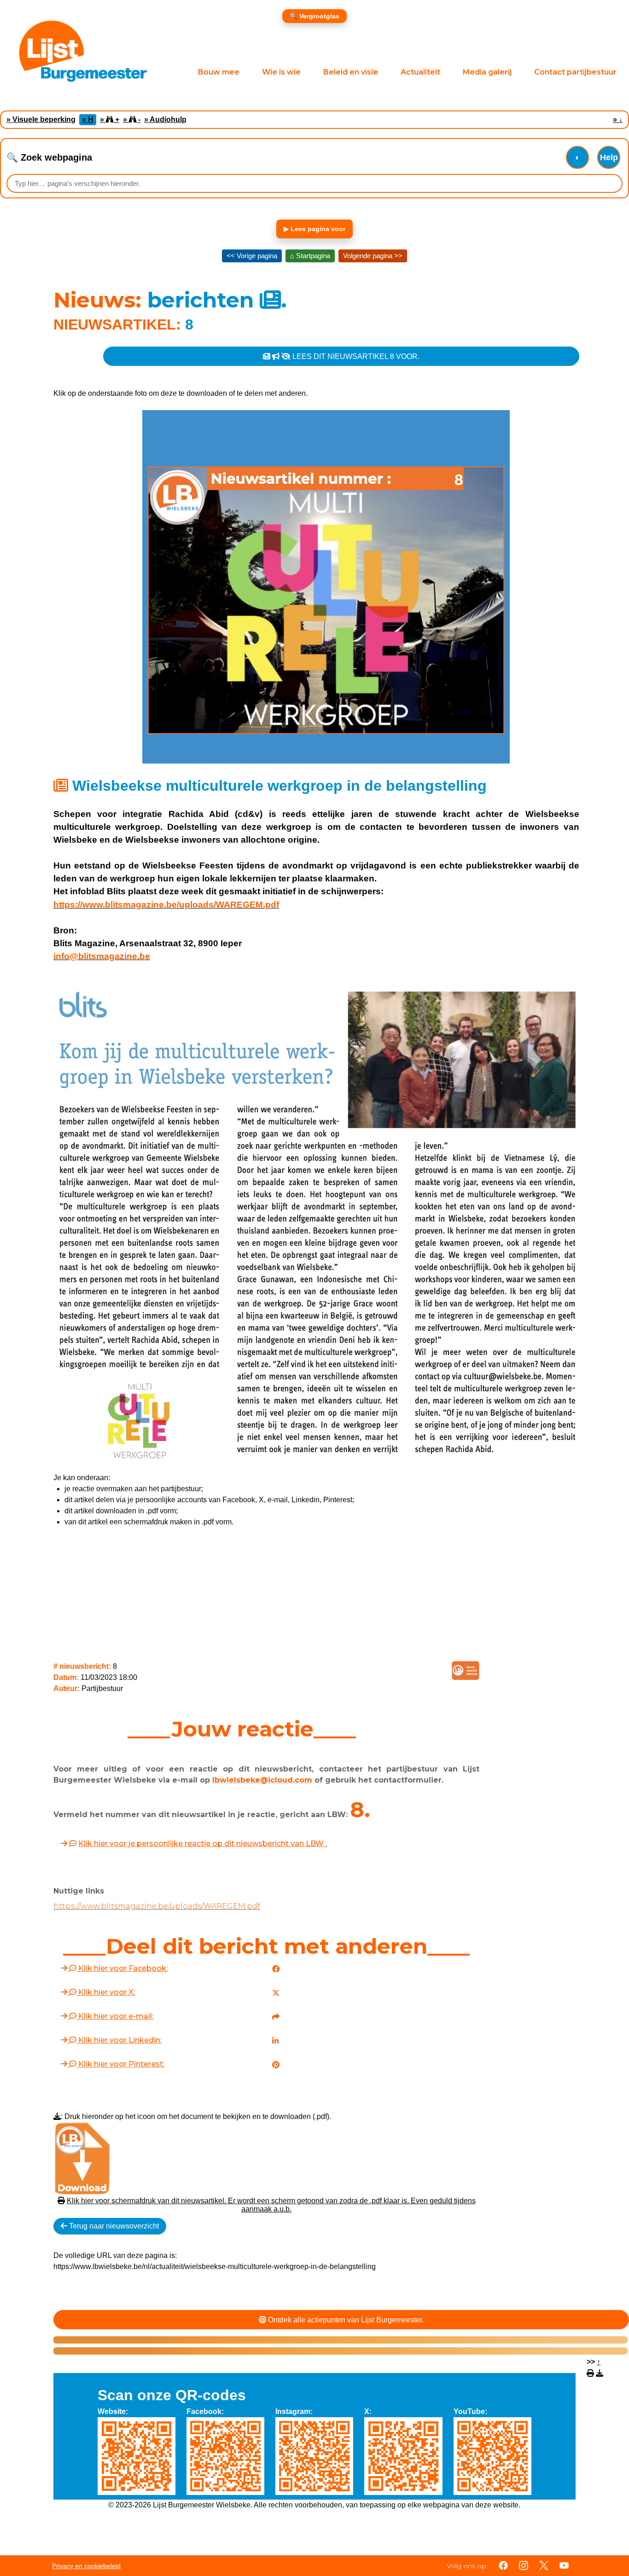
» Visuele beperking (41, 119)
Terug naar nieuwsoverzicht (113, 2226)
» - (132, 119)
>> (594, 2362)
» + (110, 119)
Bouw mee (219, 72)
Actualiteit (420, 72)
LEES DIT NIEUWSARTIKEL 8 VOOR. (355, 356)
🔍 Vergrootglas (314, 16)
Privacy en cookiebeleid (86, 2566)
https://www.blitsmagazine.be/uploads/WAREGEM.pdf (166, 905)
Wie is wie (281, 72)
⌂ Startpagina (310, 256)
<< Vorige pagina (252, 256)
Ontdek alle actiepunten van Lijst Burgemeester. (345, 2320)
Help (609, 157)
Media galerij (487, 72)
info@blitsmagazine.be (102, 956)
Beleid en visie (351, 72)
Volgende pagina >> (373, 256)
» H (88, 119)
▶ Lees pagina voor (314, 229)
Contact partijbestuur (575, 72)
